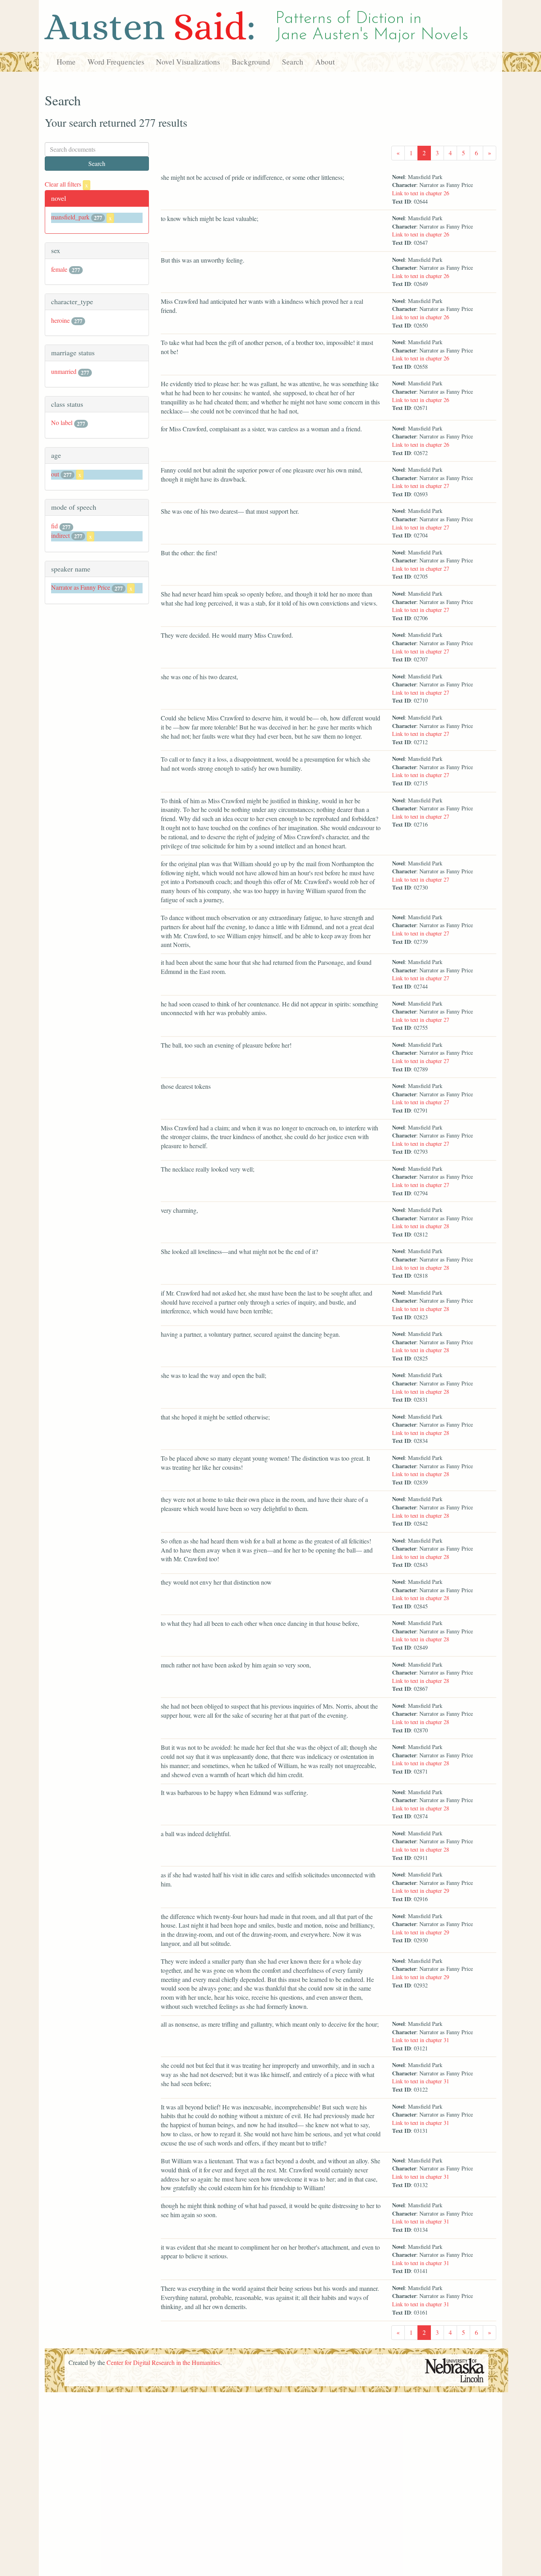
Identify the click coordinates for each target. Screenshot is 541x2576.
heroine (60, 320)
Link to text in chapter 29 (421, 1891)
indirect (60, 535)
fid (54, 526)
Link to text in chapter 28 (421, 1226)
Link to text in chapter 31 (421, 2040)
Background (251, 62)
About (325, 62)
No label (62, 422)
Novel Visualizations (188, 62)
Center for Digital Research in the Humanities (163, 2362)
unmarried (64, 371)
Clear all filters (66, 184)
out (55, 474)
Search (293, 62)
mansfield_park (70, 217)
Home (66, 62)
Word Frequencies (116, 62)
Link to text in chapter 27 (421, 486)
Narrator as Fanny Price (81, 587)
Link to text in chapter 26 (421, 193)
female (59, 269)
